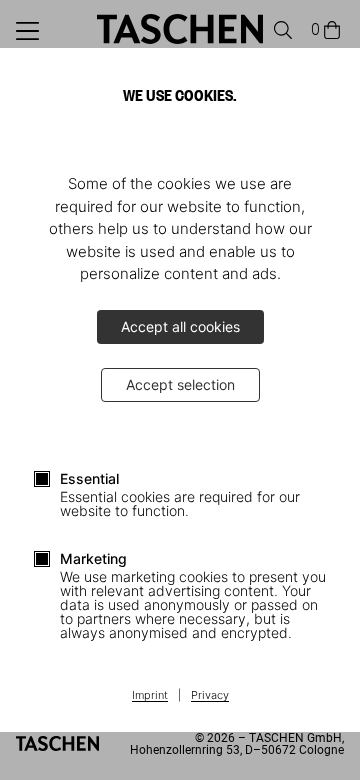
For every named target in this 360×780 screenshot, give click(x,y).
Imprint (150, 696)
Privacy (210, 696)
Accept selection (180, 384)
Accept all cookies (180, 326)
